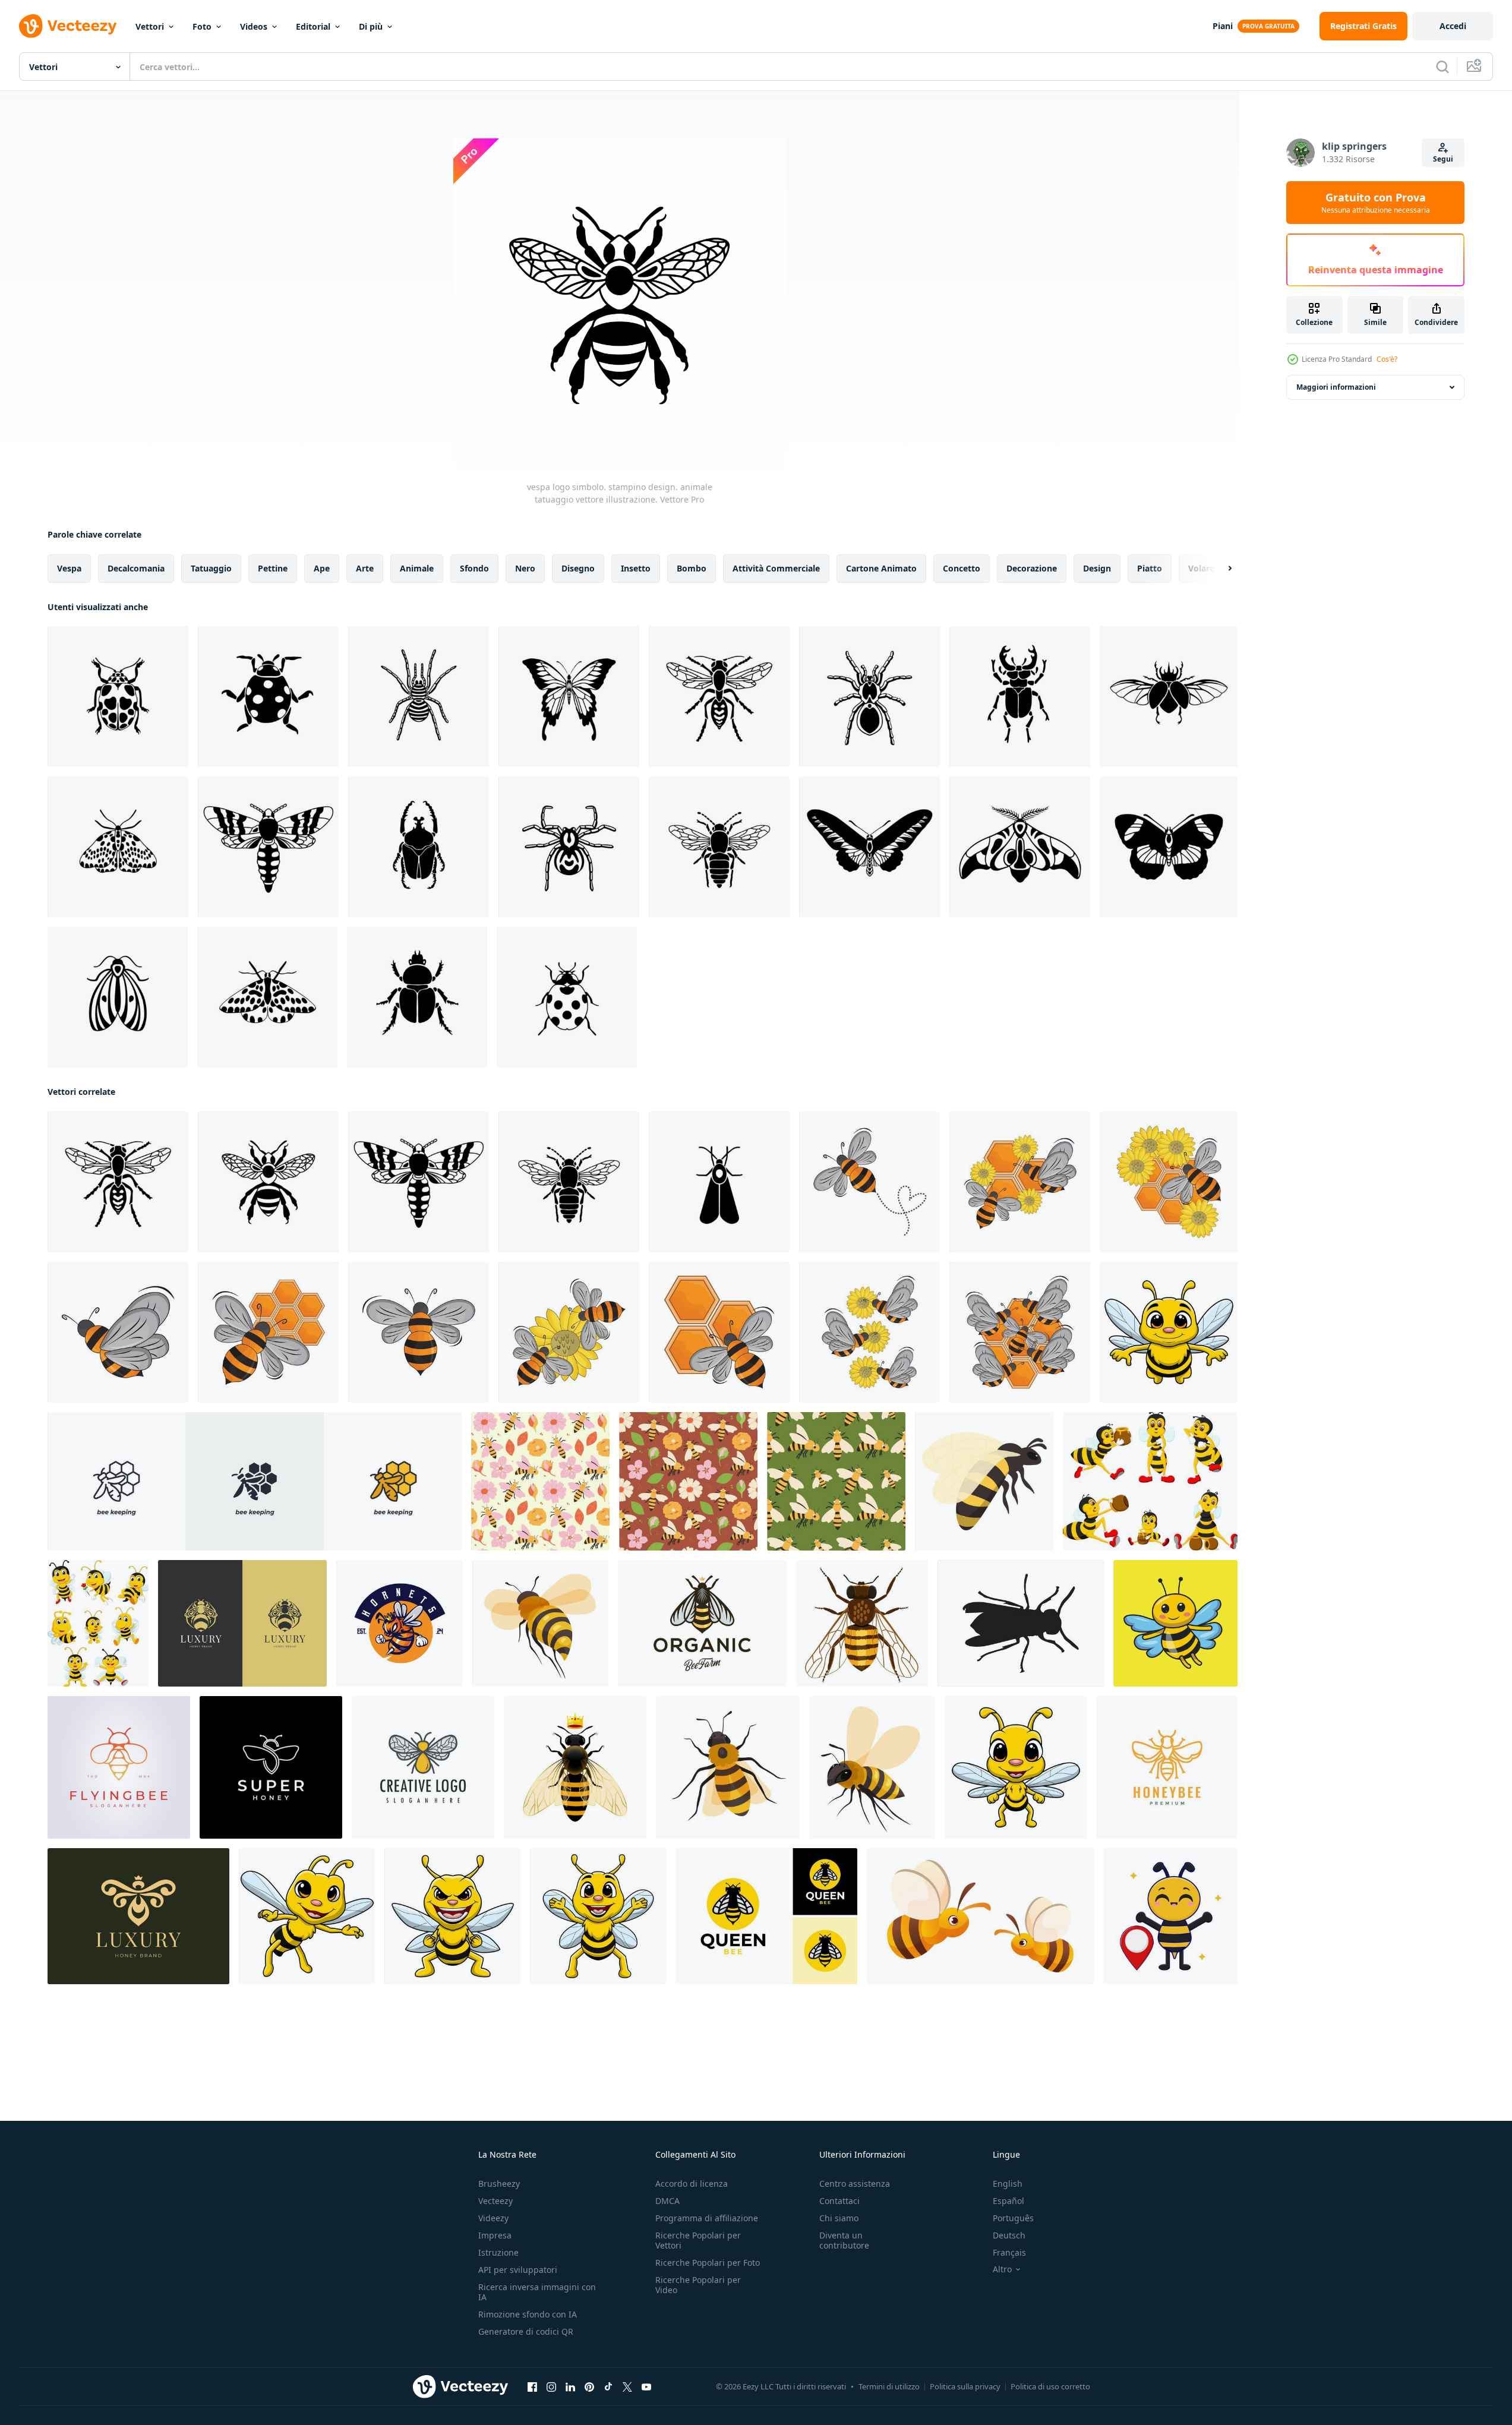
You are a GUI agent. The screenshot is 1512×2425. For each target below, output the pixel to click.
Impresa (495, 2235)
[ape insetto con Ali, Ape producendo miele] (728, 1767)
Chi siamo (839, 2218)
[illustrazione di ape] (869, 1182)
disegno (578, 568)
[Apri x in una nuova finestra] (627, 2387)
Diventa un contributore (844, 2240)
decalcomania (136, 568)
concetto (962, 568)
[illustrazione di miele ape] (1020, 1182)
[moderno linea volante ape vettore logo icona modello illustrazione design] (119, 1767)
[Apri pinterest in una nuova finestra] (589, 2387)
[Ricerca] (1442, 67)
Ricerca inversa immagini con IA (537, 2292)
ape (322, 568)
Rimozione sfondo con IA (528, 2314)
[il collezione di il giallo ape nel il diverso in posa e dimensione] (98, 1623)
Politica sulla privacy (965, 2386)
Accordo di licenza (692, 2184)
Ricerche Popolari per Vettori (698, 2240)
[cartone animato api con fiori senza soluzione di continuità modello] (688, 1481)
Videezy (493, 2218)
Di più (371, 26)
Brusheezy (499, 2184)
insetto (636, 568)
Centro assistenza (855, 2184)
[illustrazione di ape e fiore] (569, 1332)
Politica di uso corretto (1050, 2386)
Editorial (313, 26)
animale (417, 568)
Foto (202, 26)
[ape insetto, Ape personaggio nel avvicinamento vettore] (540, 1623)
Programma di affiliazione (707, 2218)
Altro (1002, 2269)
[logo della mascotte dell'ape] (400, 1623)
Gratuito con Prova (1376, 203)
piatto (1150, 568)
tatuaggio (211, 568)
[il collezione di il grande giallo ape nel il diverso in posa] (1150, 1481)
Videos (254, 26)
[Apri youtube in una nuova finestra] (646, 2387)
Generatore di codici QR (526, 2331)
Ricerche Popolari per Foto (708, 2263)
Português (1013, 2218)
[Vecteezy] (68, 26)
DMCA (667, 2201)
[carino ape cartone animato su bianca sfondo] (1169, 1332)
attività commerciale (776, 568)
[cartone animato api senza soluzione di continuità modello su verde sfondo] (836, 1481)
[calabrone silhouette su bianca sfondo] (1021, 1623)
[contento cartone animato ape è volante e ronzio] (984, 1481)
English (1008, 2184)
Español (1008, 2201)
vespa (69, 568)
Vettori (150, 26)
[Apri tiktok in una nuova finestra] (608, 2387)
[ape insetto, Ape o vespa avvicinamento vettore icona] (872, 1767)
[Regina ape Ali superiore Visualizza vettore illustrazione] (575, 1767)
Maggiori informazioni (1336, 387)
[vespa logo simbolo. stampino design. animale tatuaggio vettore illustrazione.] (719, 697)
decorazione (1032, 568)
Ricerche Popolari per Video (698, 2285)
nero (525, 568)
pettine (273, 568)
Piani (1223, 26)
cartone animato (881, 568)
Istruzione (498, 2252)
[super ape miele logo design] (271, 1767)
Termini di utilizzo (889, 2386)
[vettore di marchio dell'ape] (423, 1767)
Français (1009, 2252)
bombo (692, 568)
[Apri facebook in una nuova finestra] (532, 2387)
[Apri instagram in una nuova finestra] (551, 2387)
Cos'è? (1387, 359)
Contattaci (839, 2201)
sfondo (474, 568)
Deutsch (1009, 2235)
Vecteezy (495, 2201)
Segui (1443, 159)
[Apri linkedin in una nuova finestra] (570, 2387)
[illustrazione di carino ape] (1170, 1916)
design (1097, 568)
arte (365, 568)
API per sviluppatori (518, 2270)
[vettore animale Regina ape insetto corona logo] (766, 1916)
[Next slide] (1220, 569)
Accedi (1453, 26)
